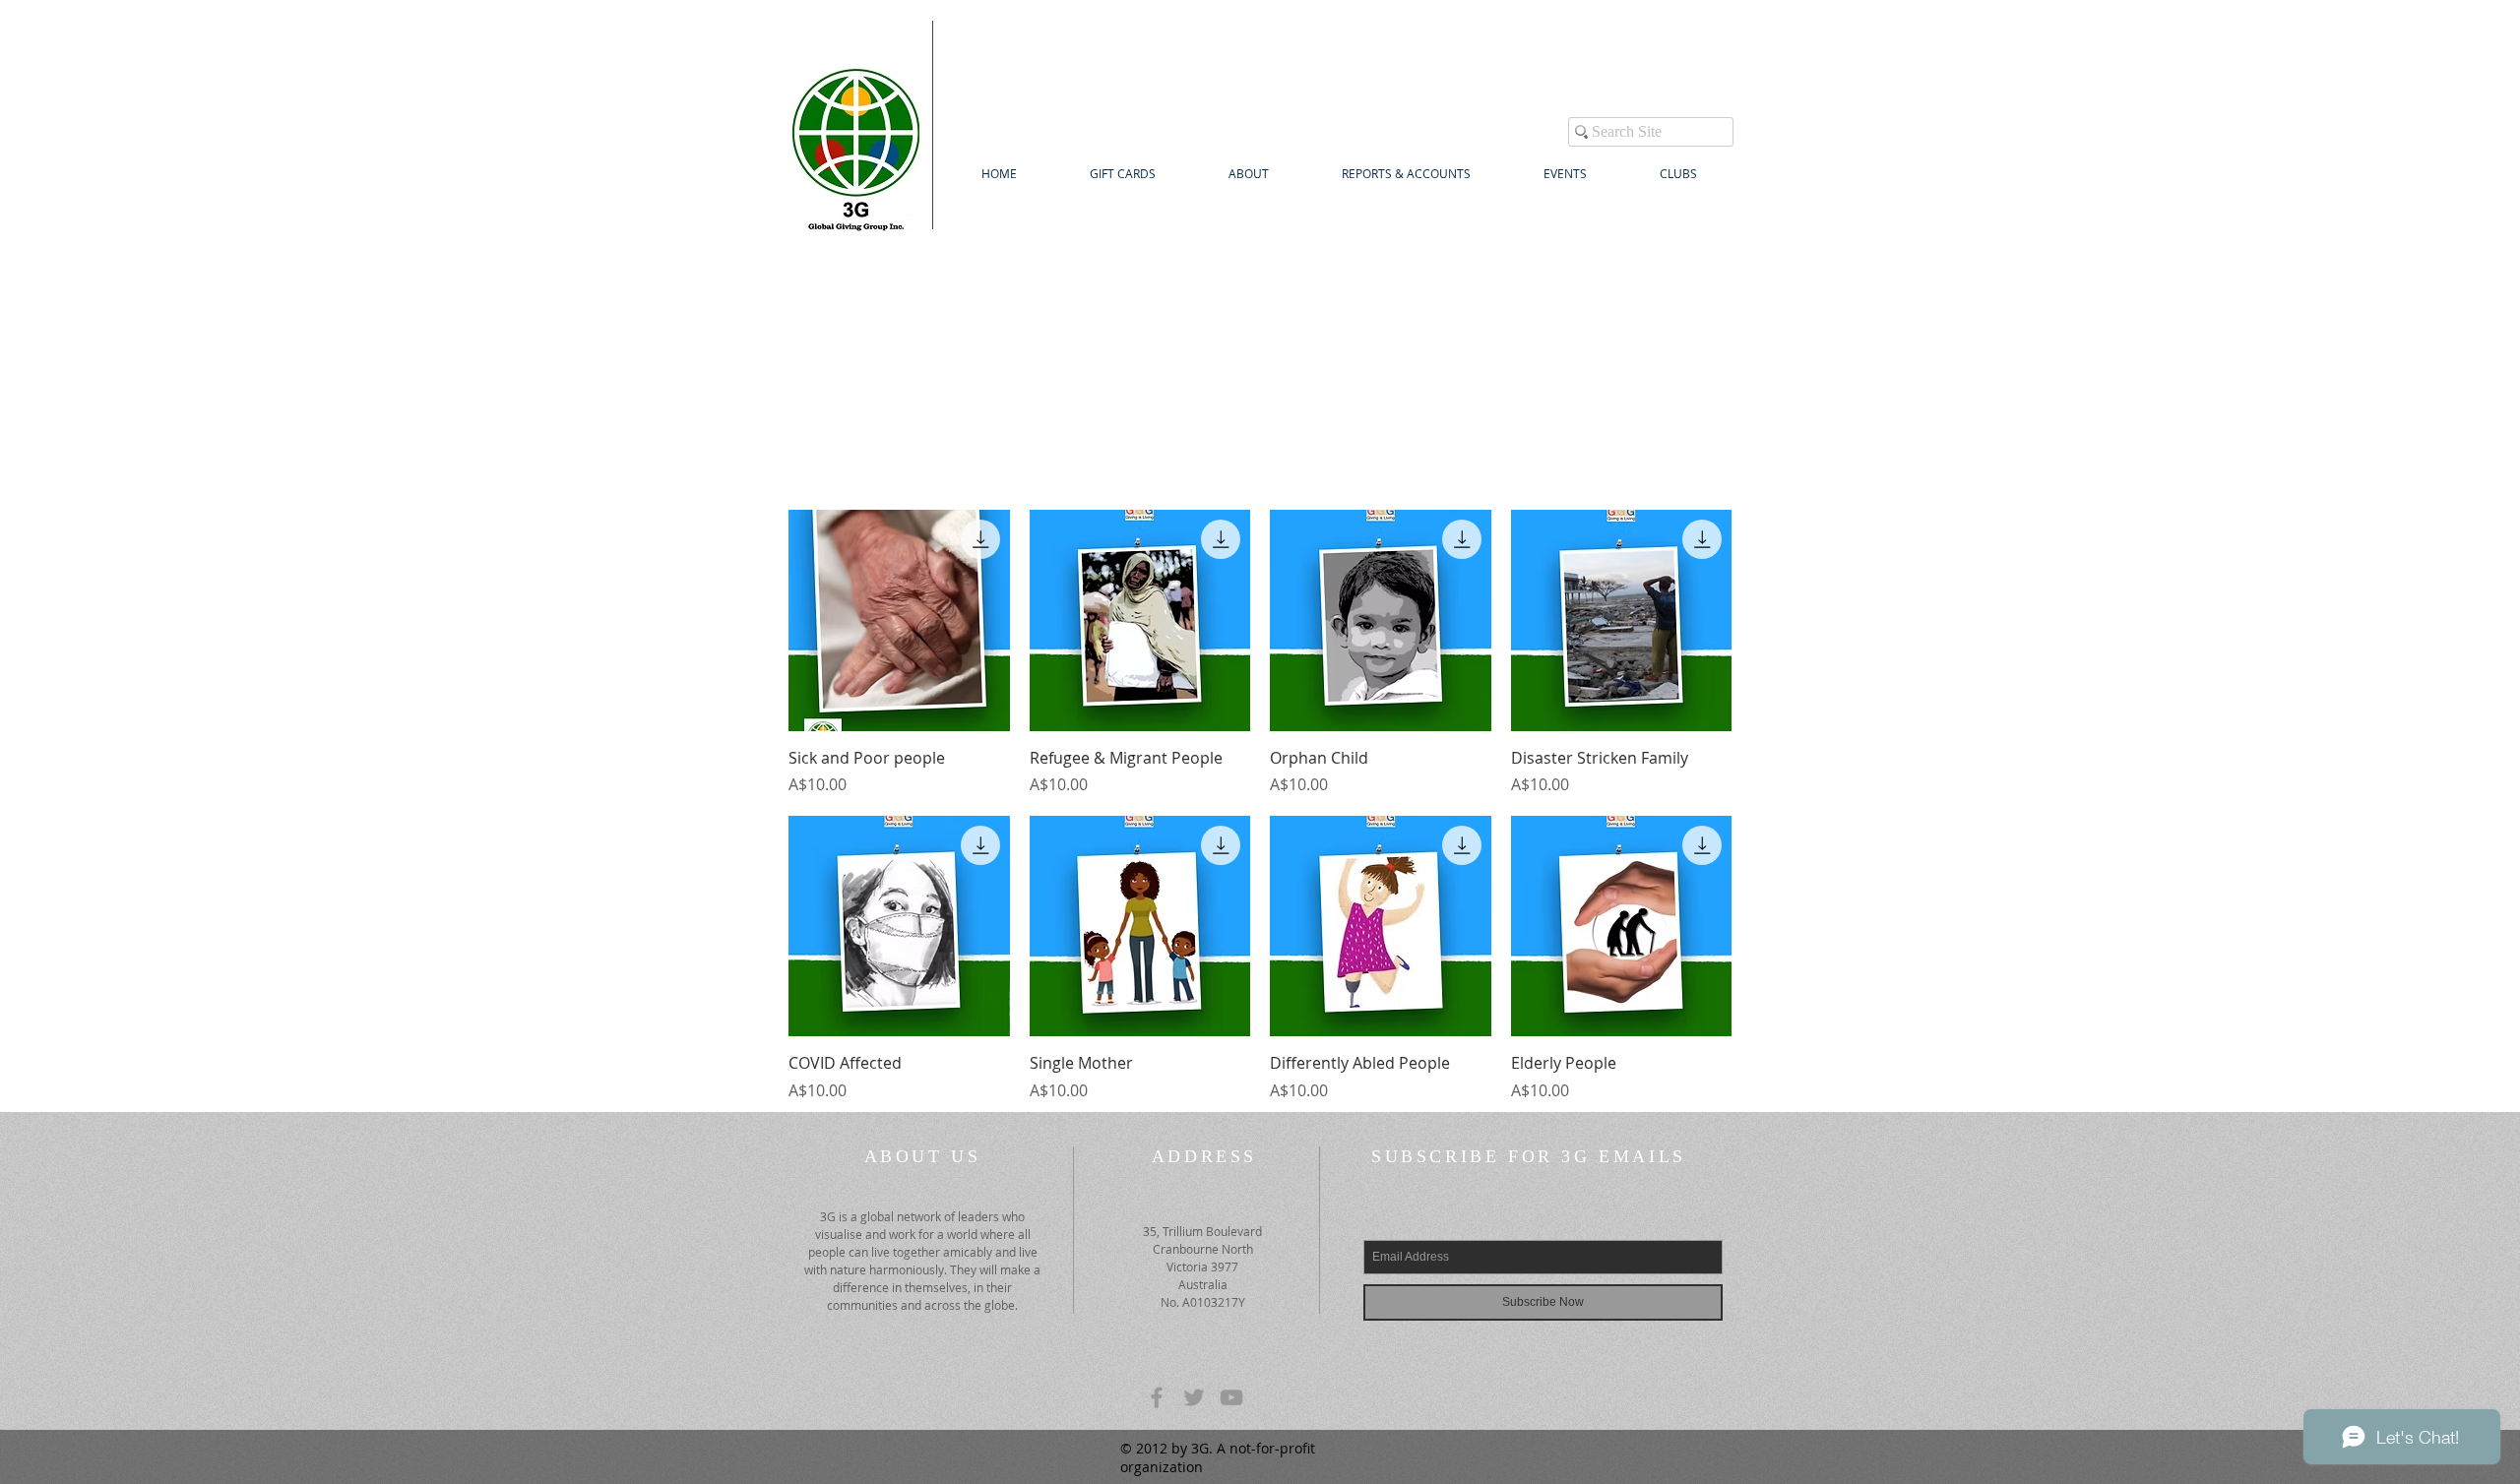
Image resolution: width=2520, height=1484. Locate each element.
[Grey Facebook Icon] (1157, 1397)
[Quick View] (899, 620)
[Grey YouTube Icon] (1231, 1397)
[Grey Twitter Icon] (1194, 1397)
